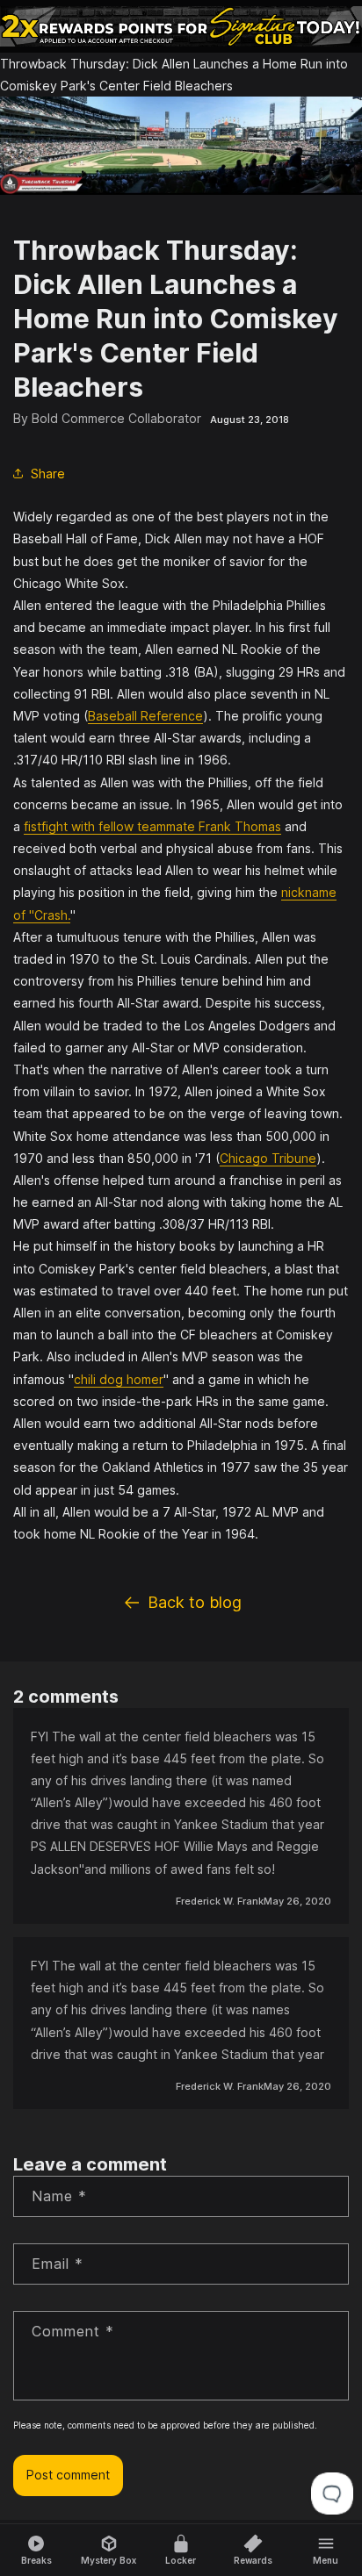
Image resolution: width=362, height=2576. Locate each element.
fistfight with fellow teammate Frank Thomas (152, 826)
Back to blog (195, 1602)
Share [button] (48, 474)
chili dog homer (119, 1379)
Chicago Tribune (268, 1158)
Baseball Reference (145, 716)
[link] (181, 26)
